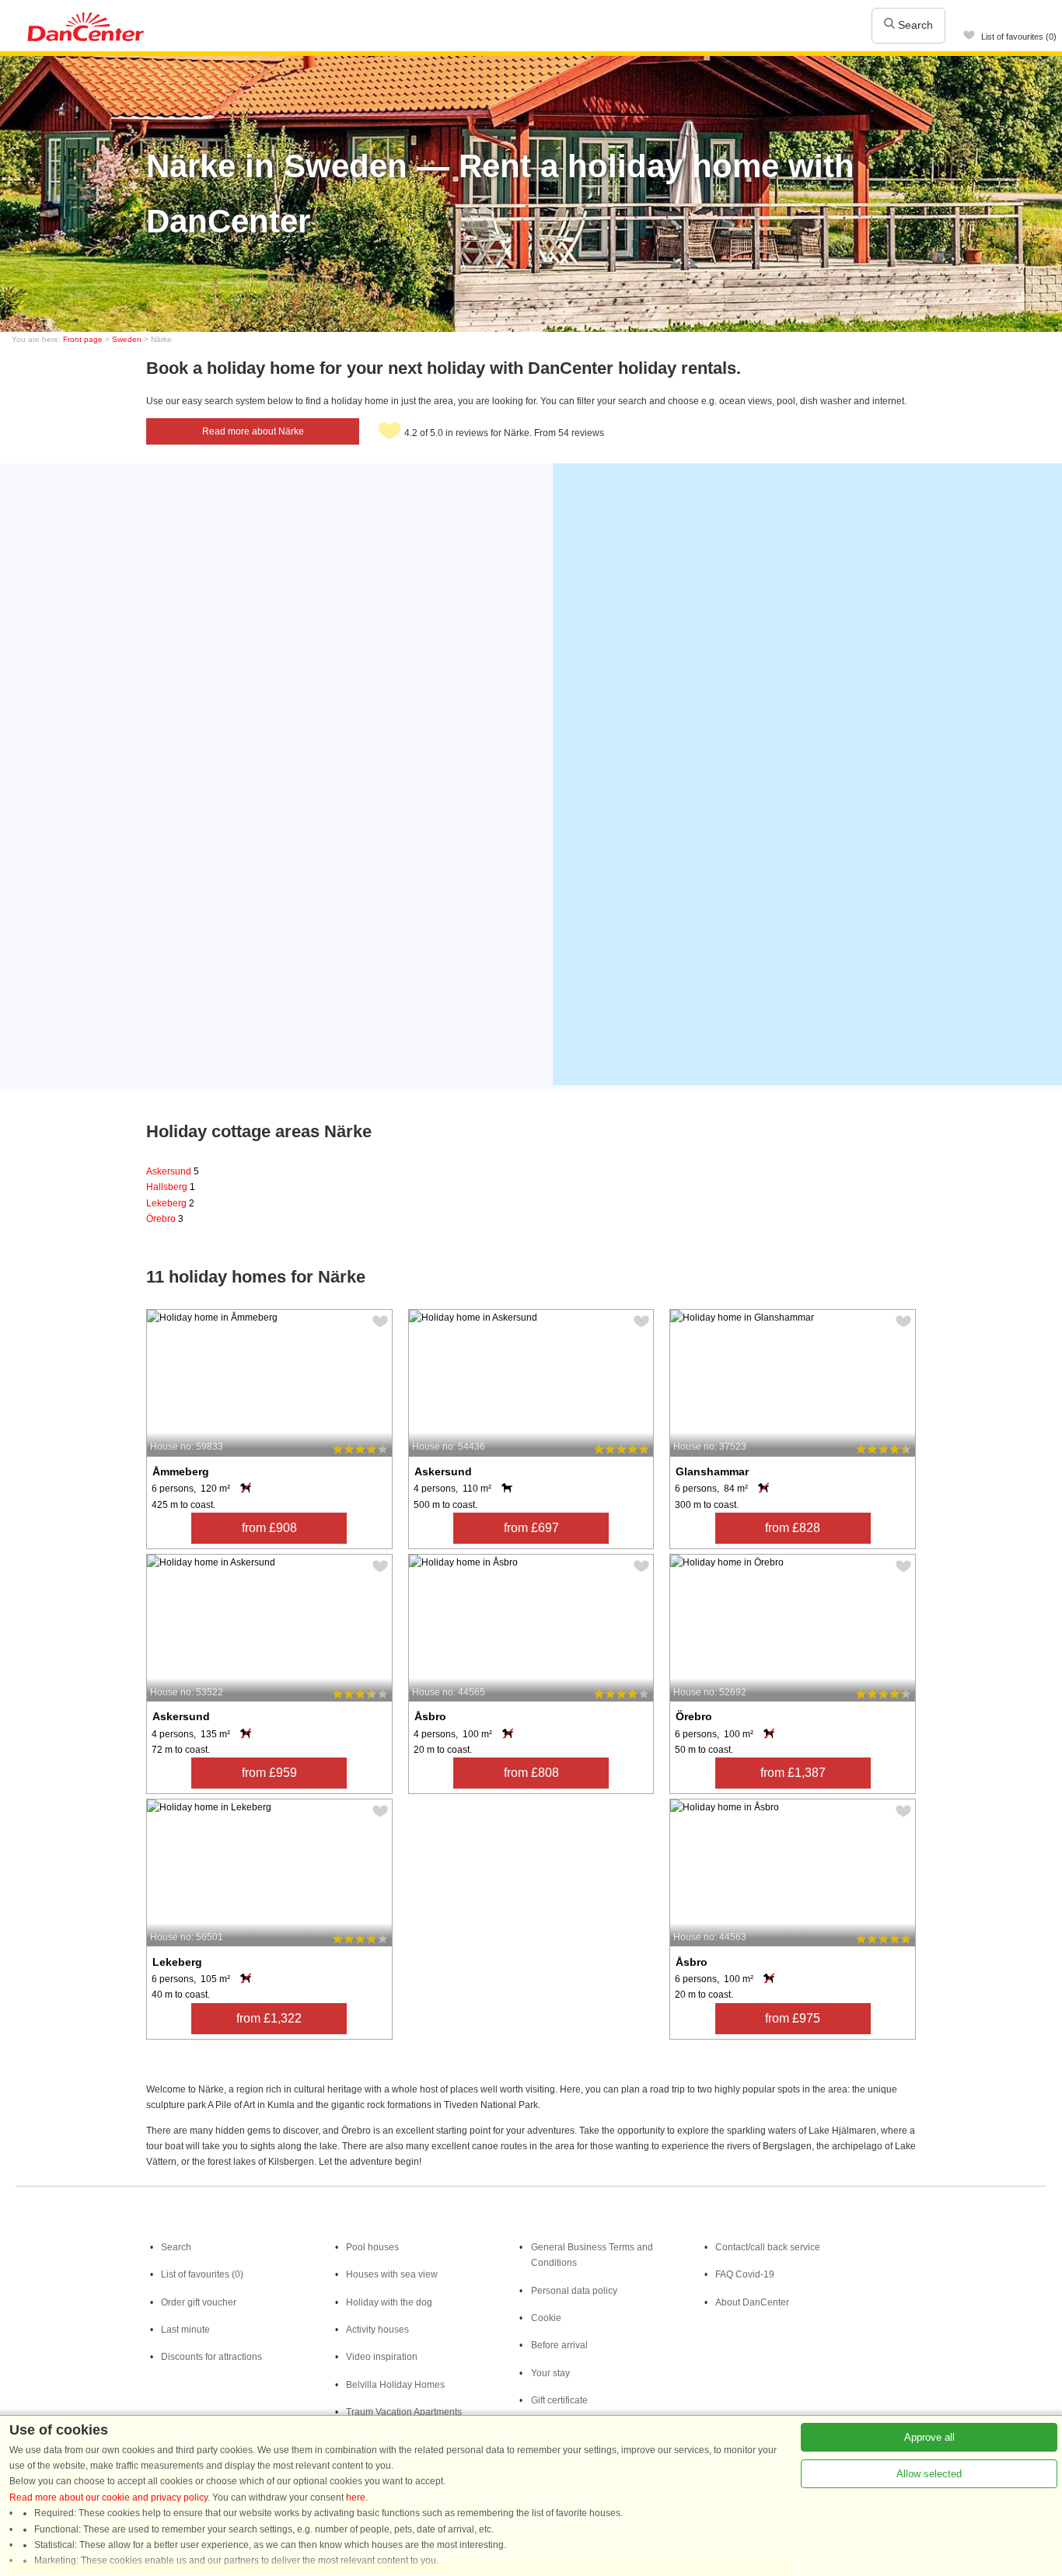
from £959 (269, 1773)
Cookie (546, 2318)
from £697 (531, 1528)
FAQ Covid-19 (745, 2274)
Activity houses (377, 2330)
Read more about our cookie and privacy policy (108, 2497)
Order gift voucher (199, 2302)
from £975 (793, 2018)
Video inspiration (382, 2357)
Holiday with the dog (389, 2302)
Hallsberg (171, 1187)
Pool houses (372, 2247)
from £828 (793, 1528)
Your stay (550, 2373)
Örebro (165, 1219)
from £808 (531, 1773)
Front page (83, 339)
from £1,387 (793, 1773)
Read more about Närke (253, 431)
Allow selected (929, 2474)
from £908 (269, 1528)
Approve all (929, 2437)
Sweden (127, 339)
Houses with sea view (392, 2274)
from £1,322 (269, 2018)
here (356, 2497)
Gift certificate (559, 2400)
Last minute (185, 2330)
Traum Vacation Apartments (404, 2412)
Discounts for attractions (211, 2357)
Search (914, 25)
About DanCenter (752, 2302)
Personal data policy (574, 2291)
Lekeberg (170, 1203)
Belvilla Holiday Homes (395, 2385)
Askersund (173, 1171)
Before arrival (559, 2345)
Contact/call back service (768, 2247)
